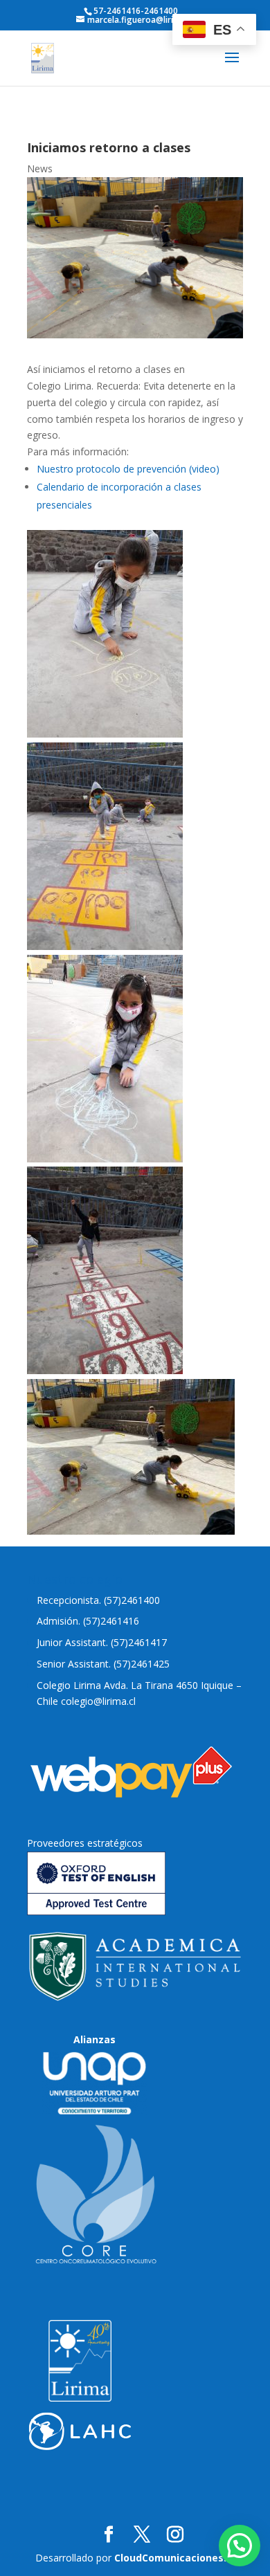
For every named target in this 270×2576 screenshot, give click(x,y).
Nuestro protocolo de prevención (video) (128, 469)
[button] (240, 2546)
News (40, 168)
